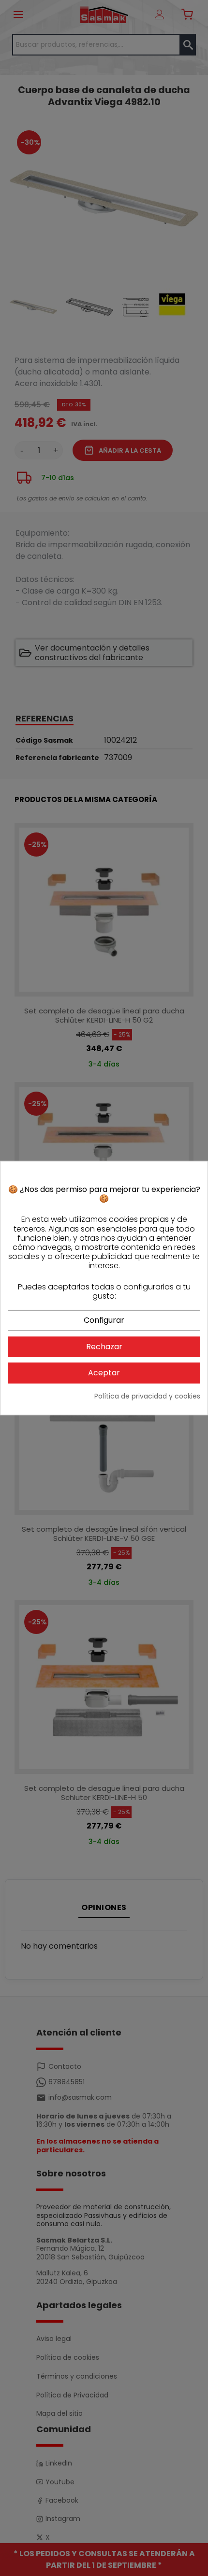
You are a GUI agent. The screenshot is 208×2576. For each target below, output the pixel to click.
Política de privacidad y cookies (147, 1396)
